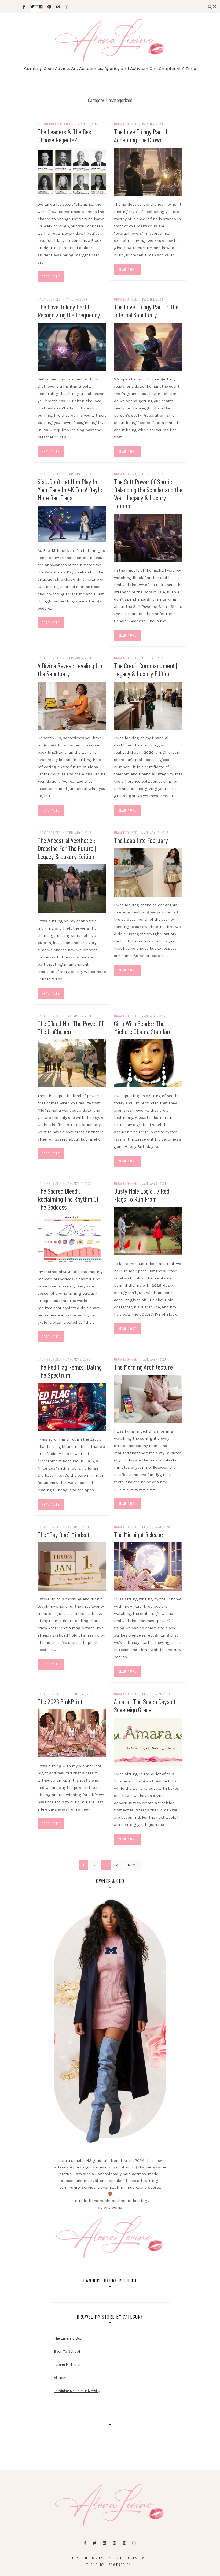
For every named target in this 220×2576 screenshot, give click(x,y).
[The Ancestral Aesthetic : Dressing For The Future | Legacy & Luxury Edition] (72, 888)
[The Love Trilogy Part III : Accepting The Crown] (148, 171)
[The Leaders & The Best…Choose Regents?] (72, 171)
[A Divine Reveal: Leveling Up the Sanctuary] (72, 705)
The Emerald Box (68, 2338)
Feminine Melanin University (77, 2391)
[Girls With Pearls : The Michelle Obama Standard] (148, 1063)
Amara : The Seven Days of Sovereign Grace (145, 1705)
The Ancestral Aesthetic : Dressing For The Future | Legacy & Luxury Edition (67, 848)
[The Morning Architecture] (148, 1398)
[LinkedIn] (104, 2543)
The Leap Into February (141, 840)
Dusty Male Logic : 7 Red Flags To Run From (142, 1195)
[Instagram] (124, 2543)
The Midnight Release (138, 1534)
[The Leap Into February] (148, 872)
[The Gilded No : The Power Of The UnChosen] (72, 1063)
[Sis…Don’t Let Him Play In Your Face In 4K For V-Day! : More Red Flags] (72, 524)
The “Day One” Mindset (63, 1534)
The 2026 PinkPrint (60, 1701)
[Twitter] (94, 2543)
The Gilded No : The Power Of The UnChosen (71, 1027)
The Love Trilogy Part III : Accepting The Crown (143, 136)
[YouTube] (134, 2543)
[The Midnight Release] (148, 1566)
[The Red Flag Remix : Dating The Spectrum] (72, 1407)
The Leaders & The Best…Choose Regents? (68, 136)
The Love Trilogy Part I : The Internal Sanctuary (146, 311)
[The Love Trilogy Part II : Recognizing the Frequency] (72, 346)
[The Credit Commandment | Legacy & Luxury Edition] (148, 705)
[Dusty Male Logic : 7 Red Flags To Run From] (148, 1231)
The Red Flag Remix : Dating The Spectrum (70, 1371)
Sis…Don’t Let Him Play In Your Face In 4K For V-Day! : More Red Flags (70, 489)
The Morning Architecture (143, 1367)
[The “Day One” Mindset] (72, 1566)
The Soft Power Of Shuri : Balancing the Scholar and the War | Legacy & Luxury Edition (148, 493)
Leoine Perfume (67, 2365)
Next (133, 1865)
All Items (61, 2378)
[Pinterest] (115, 2543)
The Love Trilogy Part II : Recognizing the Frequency (69, 311)
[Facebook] (85, 2543)
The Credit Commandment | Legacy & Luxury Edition (146, 669)
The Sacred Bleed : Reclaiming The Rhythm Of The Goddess (68, 1199)
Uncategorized (126, 124)
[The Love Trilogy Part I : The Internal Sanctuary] (148, 346)
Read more (51, 277)
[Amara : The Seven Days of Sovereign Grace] (148, 1741)
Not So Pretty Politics (55, 124)
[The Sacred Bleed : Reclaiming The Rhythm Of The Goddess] (72, 1239)
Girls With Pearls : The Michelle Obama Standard (143, 1027)
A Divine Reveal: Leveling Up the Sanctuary (70, 669)
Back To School (67, 2351)
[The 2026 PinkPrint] (72, 1733)
